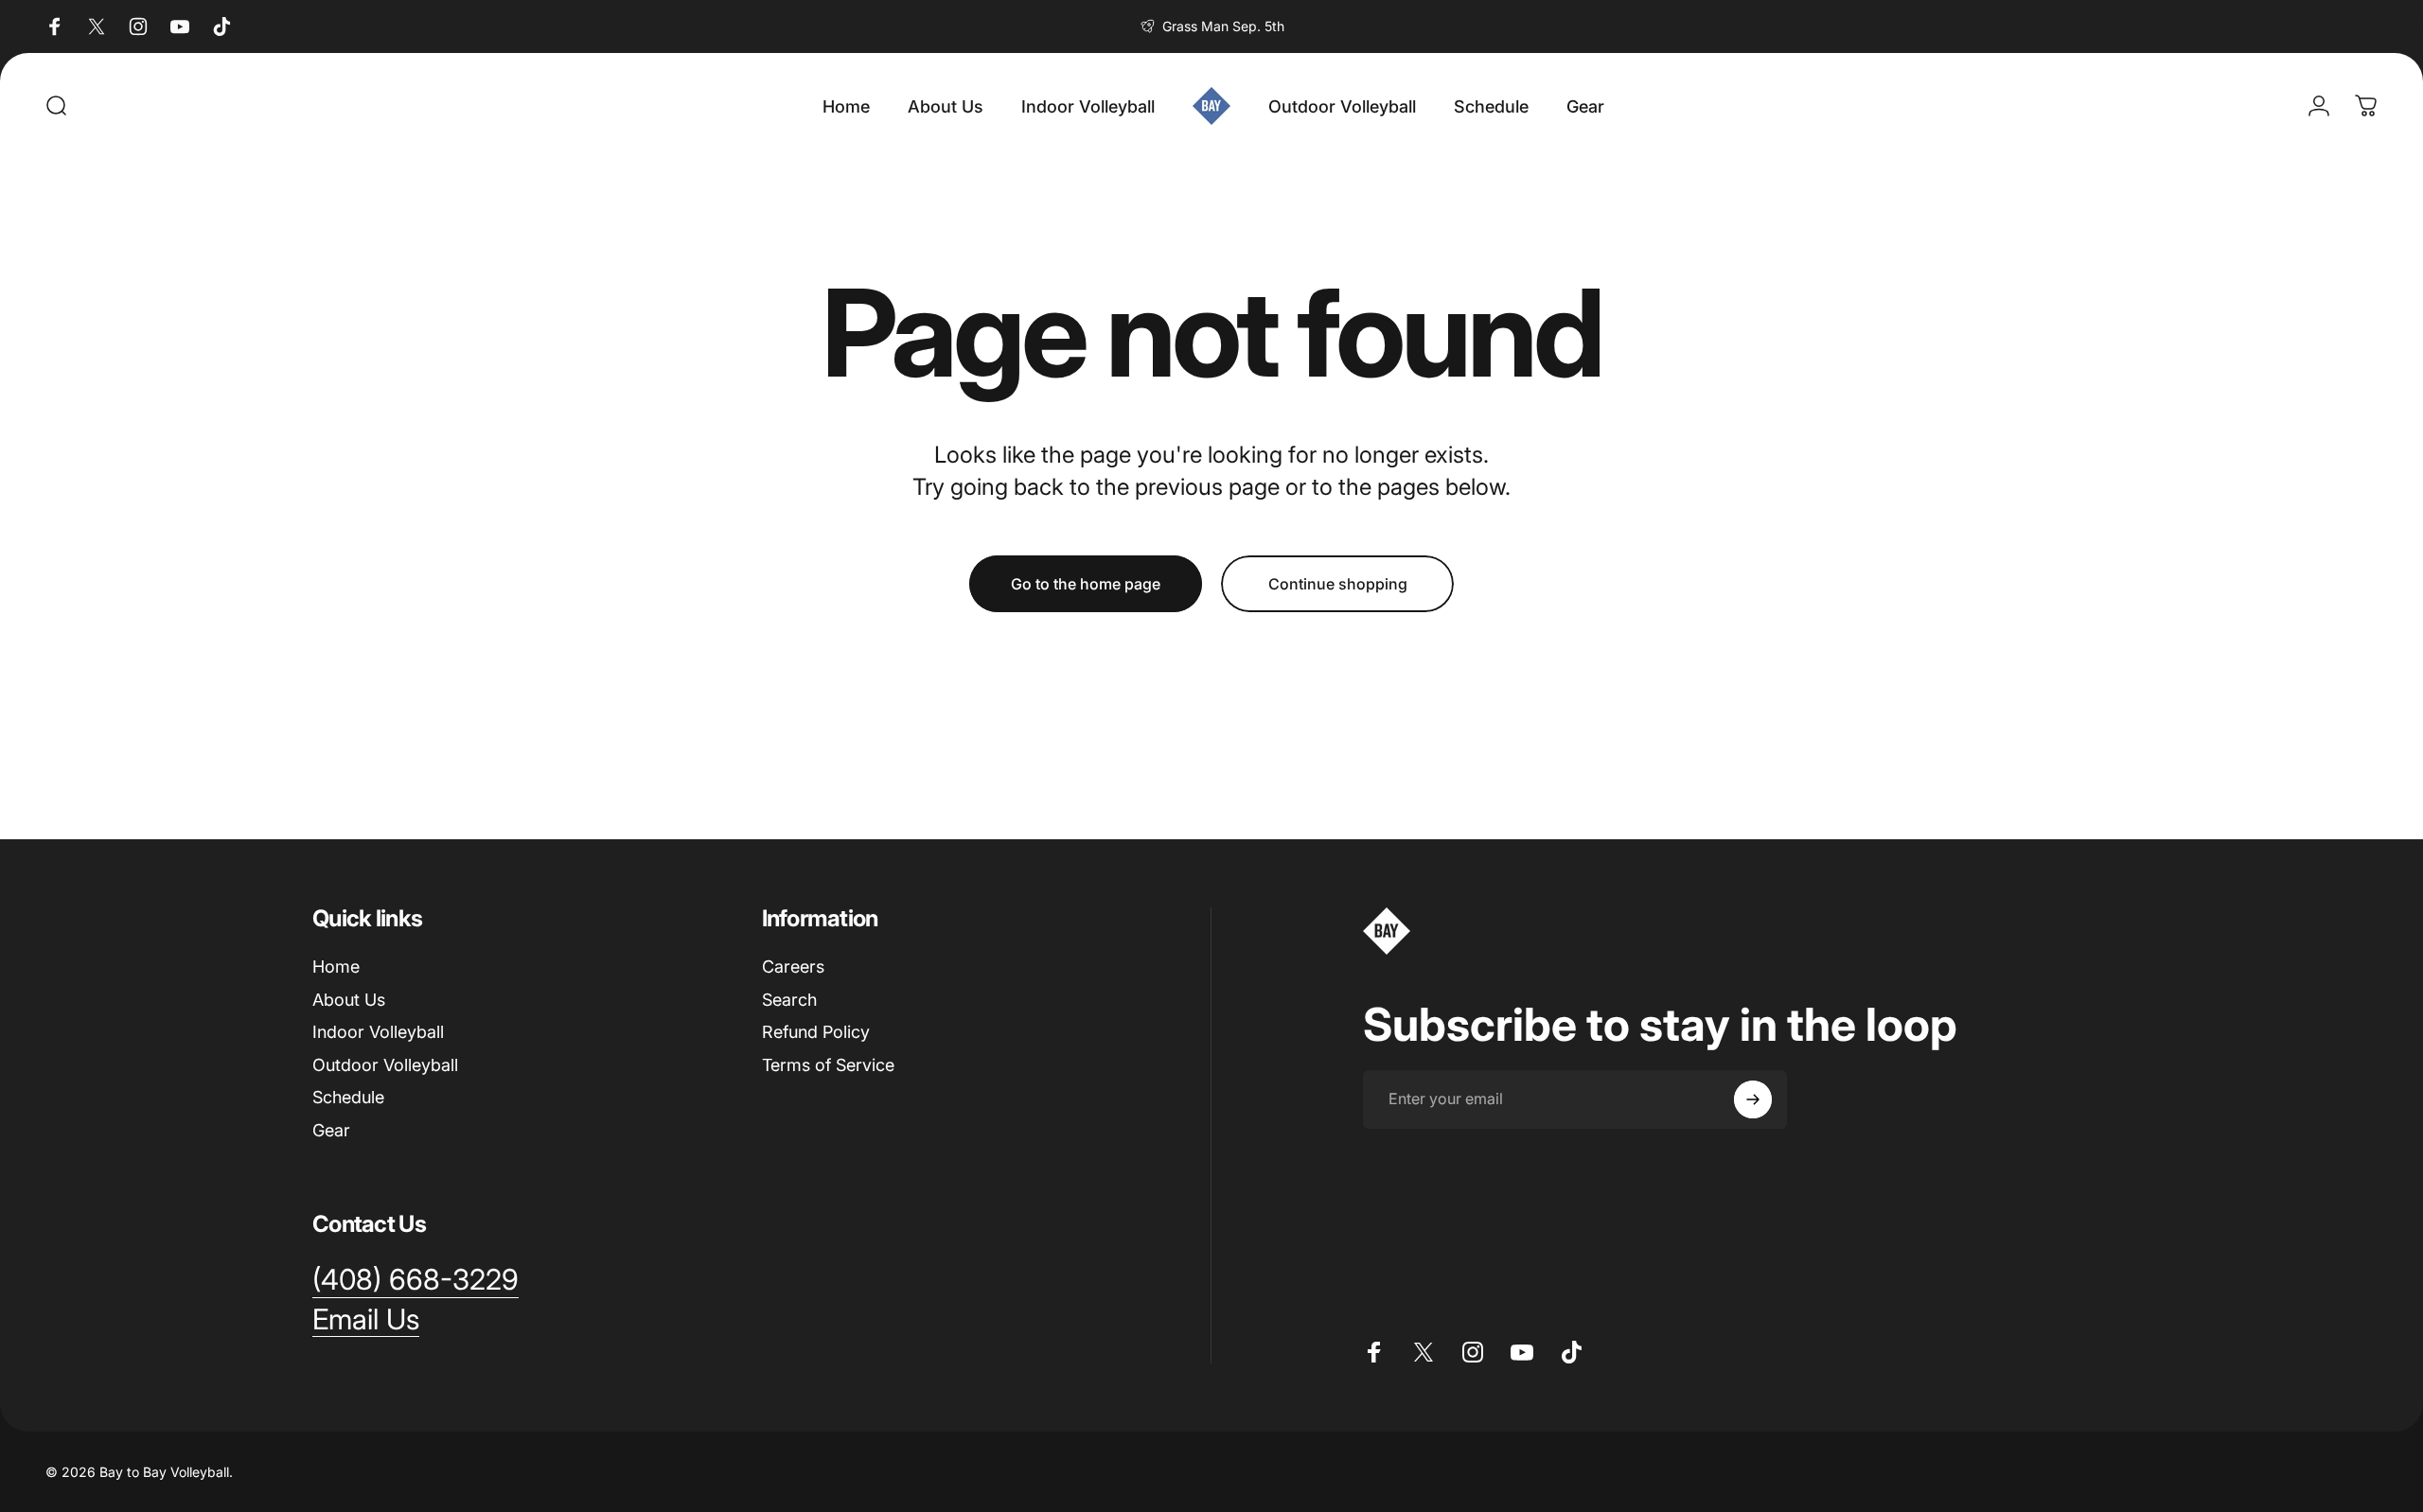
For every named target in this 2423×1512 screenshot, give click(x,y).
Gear (331, 1130)
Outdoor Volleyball (385, 1065)
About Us (349, 1000)
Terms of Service (828, 1065)
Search (789, 1000)
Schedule (348, 1097)
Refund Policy (816, 1032)
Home (336, 967)
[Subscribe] (1753, 1099)
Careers (793, 967)
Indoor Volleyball (378, 1032)
